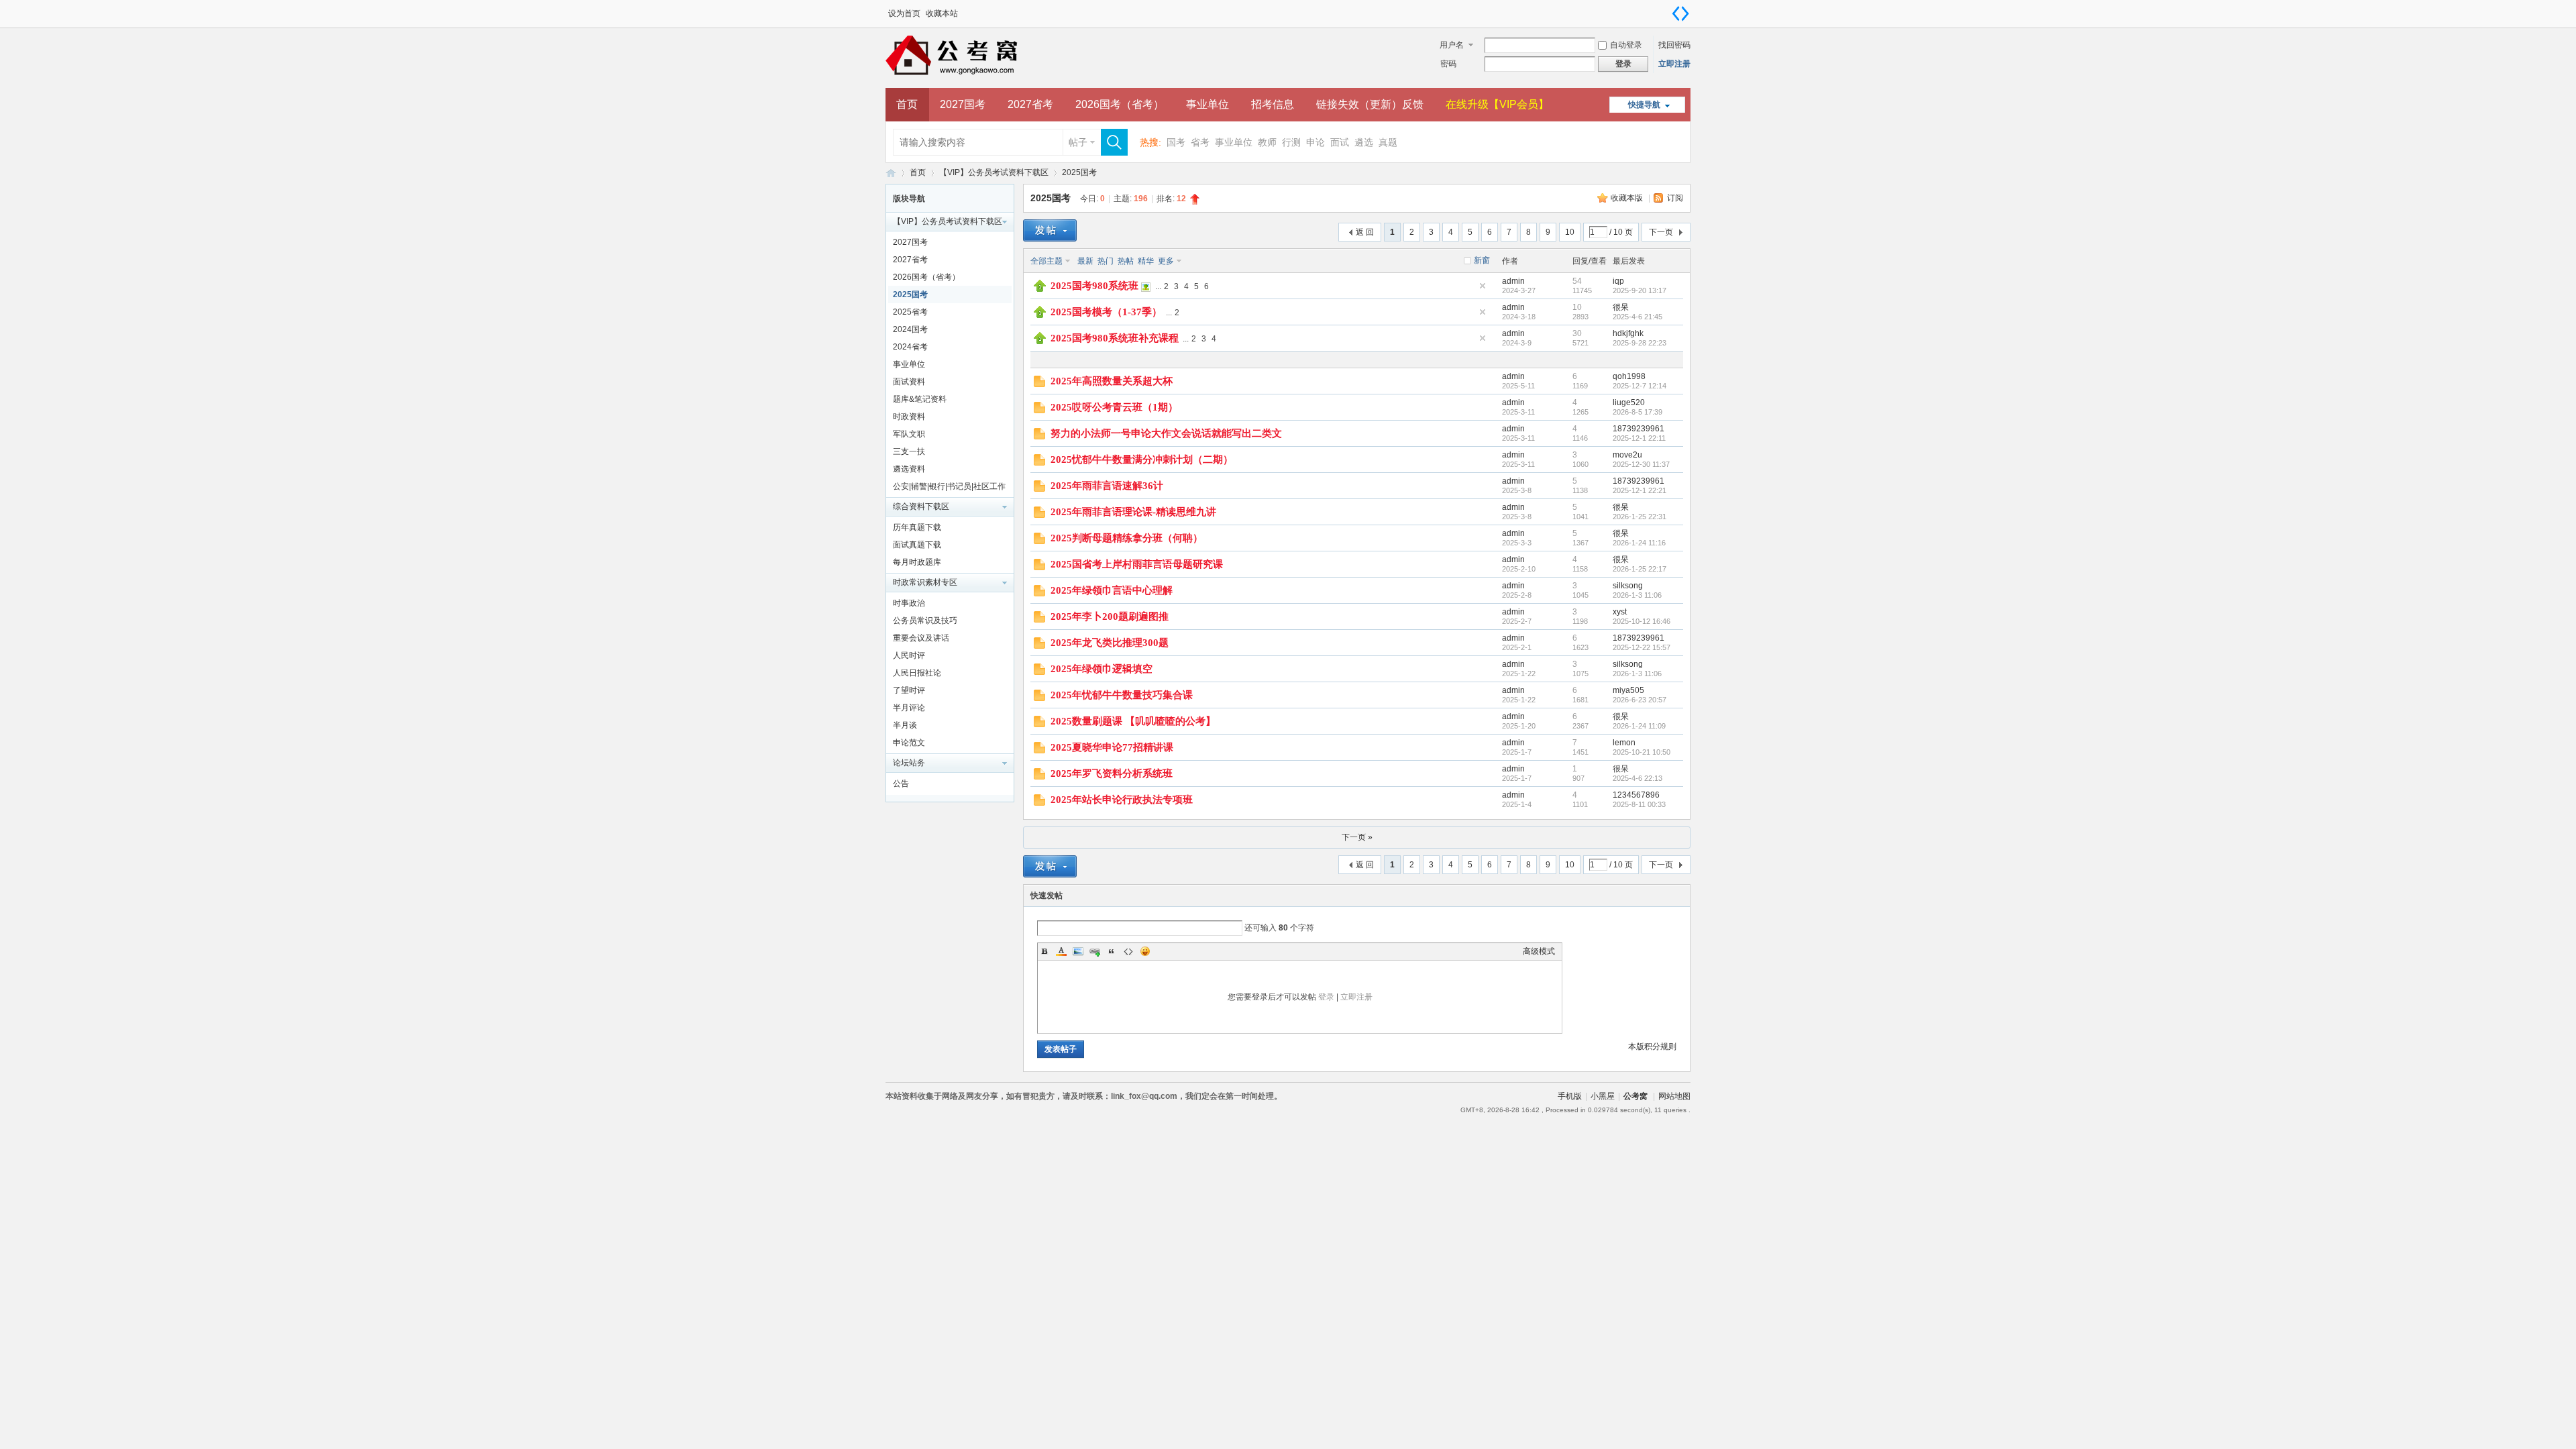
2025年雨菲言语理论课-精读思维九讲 (1133, 512)
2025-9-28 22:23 (1640, 343)
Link (1095, 951)
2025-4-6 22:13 (1638, 778)
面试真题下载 (917, 545)
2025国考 (1079, 172)
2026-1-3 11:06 (1637, 595)
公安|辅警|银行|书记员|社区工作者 (949, 488)
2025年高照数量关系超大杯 (1112, 381)
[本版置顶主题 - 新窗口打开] (1040, 289)
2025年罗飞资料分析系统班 (1112, 773)
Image (1078, 951)
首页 (907, 104)
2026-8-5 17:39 (1638, 412)
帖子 (1078, 142)
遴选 (1364, 142)
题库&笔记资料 (920, 399)
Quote (1112, 951)
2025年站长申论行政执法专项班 (1122, 800)
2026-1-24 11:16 (1639, 543)
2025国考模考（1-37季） (1106, 312)
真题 (1388, 142)
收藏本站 (942, 13)
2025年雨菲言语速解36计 (1107, 486)
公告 (901, 784)
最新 (1085, 261)
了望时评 (909, 690)
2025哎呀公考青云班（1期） (1114, 407)
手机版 (1570, 1096)
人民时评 (909, 655)
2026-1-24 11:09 (1639, 726)
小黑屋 (1603, 1096)
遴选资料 (909, 469)
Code (1128, 951)
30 (1577, 333)
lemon (1624, 743)
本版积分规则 (1652, 1046)
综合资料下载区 (921, 506)
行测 (1291, 142)
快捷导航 (1644, 105)
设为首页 (904, 13)
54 (1577, 281)
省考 (1200, 142)
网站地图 (1674, 1096)
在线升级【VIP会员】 (1497, 104)
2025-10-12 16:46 (1642, 621)
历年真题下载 (917, 527)
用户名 (1452, 45)
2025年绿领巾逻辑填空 (1102, 669)
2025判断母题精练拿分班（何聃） (1127, 538)
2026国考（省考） (1120, 104)
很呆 (1621, 307)
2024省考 (910, 347)
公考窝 (1635, 1096)
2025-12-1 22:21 (1640, 490)
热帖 (1126, 261)
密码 (1448, 64)
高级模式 (1539, 951)
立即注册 (1674, 64)
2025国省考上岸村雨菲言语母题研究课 (1137, 564)
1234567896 (1636, 795)
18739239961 (1639, 429)
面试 (1340, 142)
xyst (1620, 612)
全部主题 (1046, 261)
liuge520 (1629, 402)
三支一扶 (909, 451)
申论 (1316, 142)
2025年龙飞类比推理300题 (1110, 643)
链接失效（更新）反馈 (1370, 104)
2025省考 (910, 312)
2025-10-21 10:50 (1642, 752)
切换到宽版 (1680, 13)
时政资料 (909, 417)
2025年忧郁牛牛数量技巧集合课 (1122, 695)
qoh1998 (1629, 376)
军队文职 (909, 434)
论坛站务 (909, 763)
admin (1513, 281)
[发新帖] (1050, 230)
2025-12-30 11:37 (1641, 464)
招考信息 (1273, 104)
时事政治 (909, 603)
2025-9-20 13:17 (1640, 290)
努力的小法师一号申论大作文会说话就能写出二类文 (1166, 433)
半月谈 (905, 725)
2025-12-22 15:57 (1642, 647)
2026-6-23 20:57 (1640, 700)
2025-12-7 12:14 (1640, 386)
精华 (1146, 261)
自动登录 (1626, 45)
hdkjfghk (1628, 333)
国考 (1176, 142)
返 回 (1365, 232)
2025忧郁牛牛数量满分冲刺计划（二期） (1142, 460)
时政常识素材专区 (925, 582)
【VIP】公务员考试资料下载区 (994, 172)
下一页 (1661, 232)
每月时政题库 (917, 562)
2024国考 (910, 329)
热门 (1106, 261)
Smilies (1145, 951)
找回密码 (1674, 45)
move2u (1627, 455)
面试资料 (909, 382)
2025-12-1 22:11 (1639, 438)
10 (1570, 232)
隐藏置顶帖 (1483, 286)
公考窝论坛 (891, 173)
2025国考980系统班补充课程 (1115, 338)
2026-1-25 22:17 (1640, 569)
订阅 (1675, 198)
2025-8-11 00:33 (1639, 804)
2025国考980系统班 (1094, 286)
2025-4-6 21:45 (1638, 317)
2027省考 (1030, 104)
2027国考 (963, 104)
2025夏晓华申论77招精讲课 (1112, 747)
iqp (1618, 281)
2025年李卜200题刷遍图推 (1110, 616)
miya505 (1628, 690)
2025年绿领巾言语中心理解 (1112, 590)
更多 (1166, 261)
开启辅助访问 (1667, 9)
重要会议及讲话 (921, 638)
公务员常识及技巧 (925, 621)
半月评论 (909, 708)
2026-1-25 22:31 (1640, 517)
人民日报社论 (917, 673)
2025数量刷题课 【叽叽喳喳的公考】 (1133, 721)
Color (1061, 951)
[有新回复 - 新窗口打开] (1039, 384)
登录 (1326, 997)
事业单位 (1207, 104)
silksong (1628, 586)
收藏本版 (1628, 198)
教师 (1267, 142)
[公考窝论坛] (1013, 80)
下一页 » (1357, 837)
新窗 (1482, 260)
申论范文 (909, 743)
